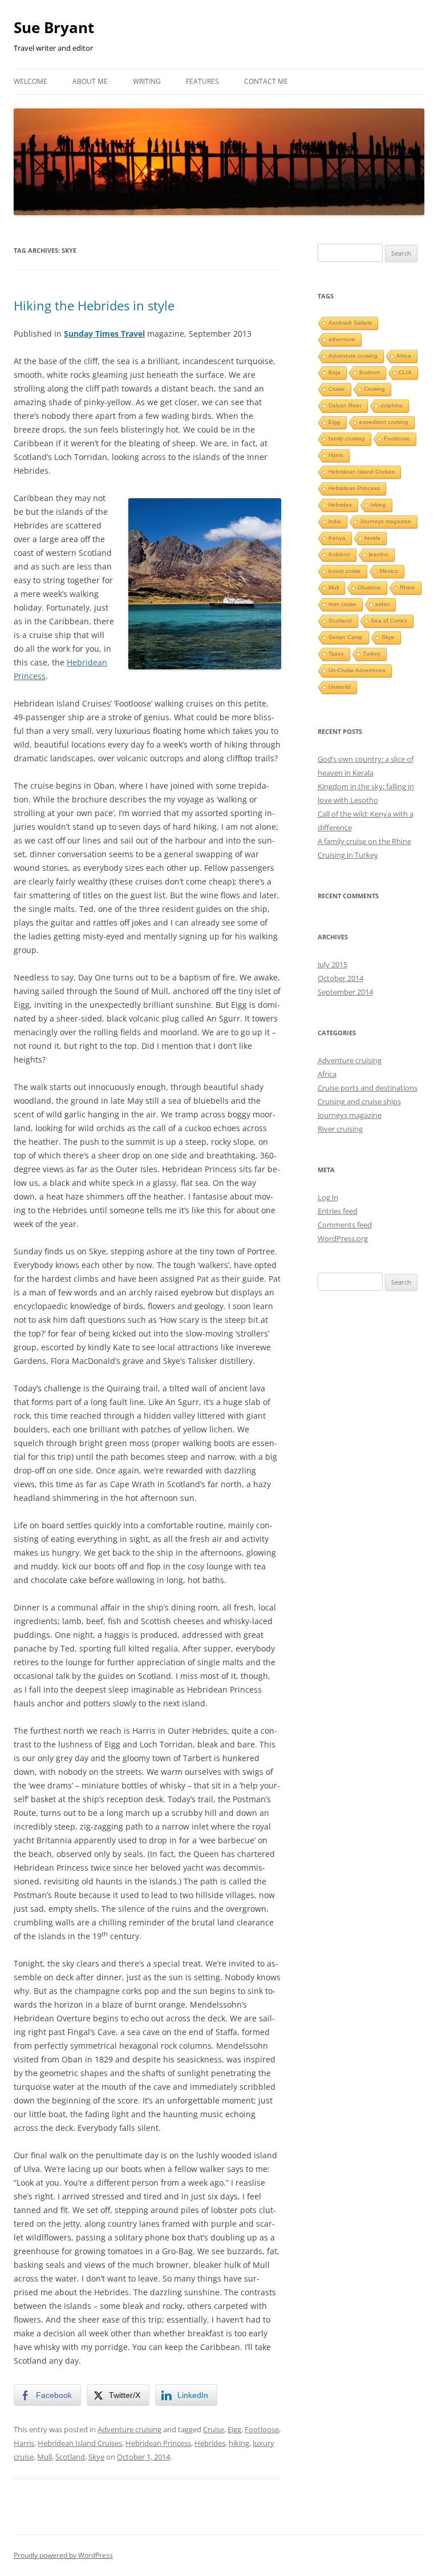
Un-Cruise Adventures (357, 670)
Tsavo (336, 654)
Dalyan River (345, 405)
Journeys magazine (386, 521)
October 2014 (340, 978)
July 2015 (332, 964)
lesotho (379, 554)
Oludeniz (369, 588)
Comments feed (345, 1225)
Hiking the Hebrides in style (94, 305)
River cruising (340, 1129)
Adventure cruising (129, 2429)
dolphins (392, 405)
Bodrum (370, 372)
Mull (44, 2457)
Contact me (266, 81)
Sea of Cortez (389, 621)
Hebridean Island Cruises (80, 2443)
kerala (372, 538)
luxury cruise (345, 571)
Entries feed (338, 1211)
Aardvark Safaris (350, 323)
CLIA (405, 372)
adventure (342, 339)
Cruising (374, 389)
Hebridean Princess (158, 2443)
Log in (328, 1197)
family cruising (347, 439)
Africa (404, 356)
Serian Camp (346, 637)
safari (382, 604)
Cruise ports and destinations (368, 1088)
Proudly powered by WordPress (63, 2555)
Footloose (262, 2429)
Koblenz (339, 554)
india (335, 521)
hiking (239, 2443)
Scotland (70, 2457)
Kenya (337, 538)
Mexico (389, 571)
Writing (147, 81)
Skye (96, 2457)
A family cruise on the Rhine (364, 841)
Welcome (31, 81)
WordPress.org (343, 1238)
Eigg (234, 2429)
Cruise (214, 2429)
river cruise (342, 604)
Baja (334, 372)
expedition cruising (384, 422)
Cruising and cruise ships (359, 1101)
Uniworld (340, 687)
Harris (24, 2443)
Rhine (407, 588)
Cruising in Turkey (348, 855)
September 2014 (345, 992)
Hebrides (210, 2443)
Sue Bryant (54, 27)
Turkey (372, 654)
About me (90, 81)
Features (202, 81)
